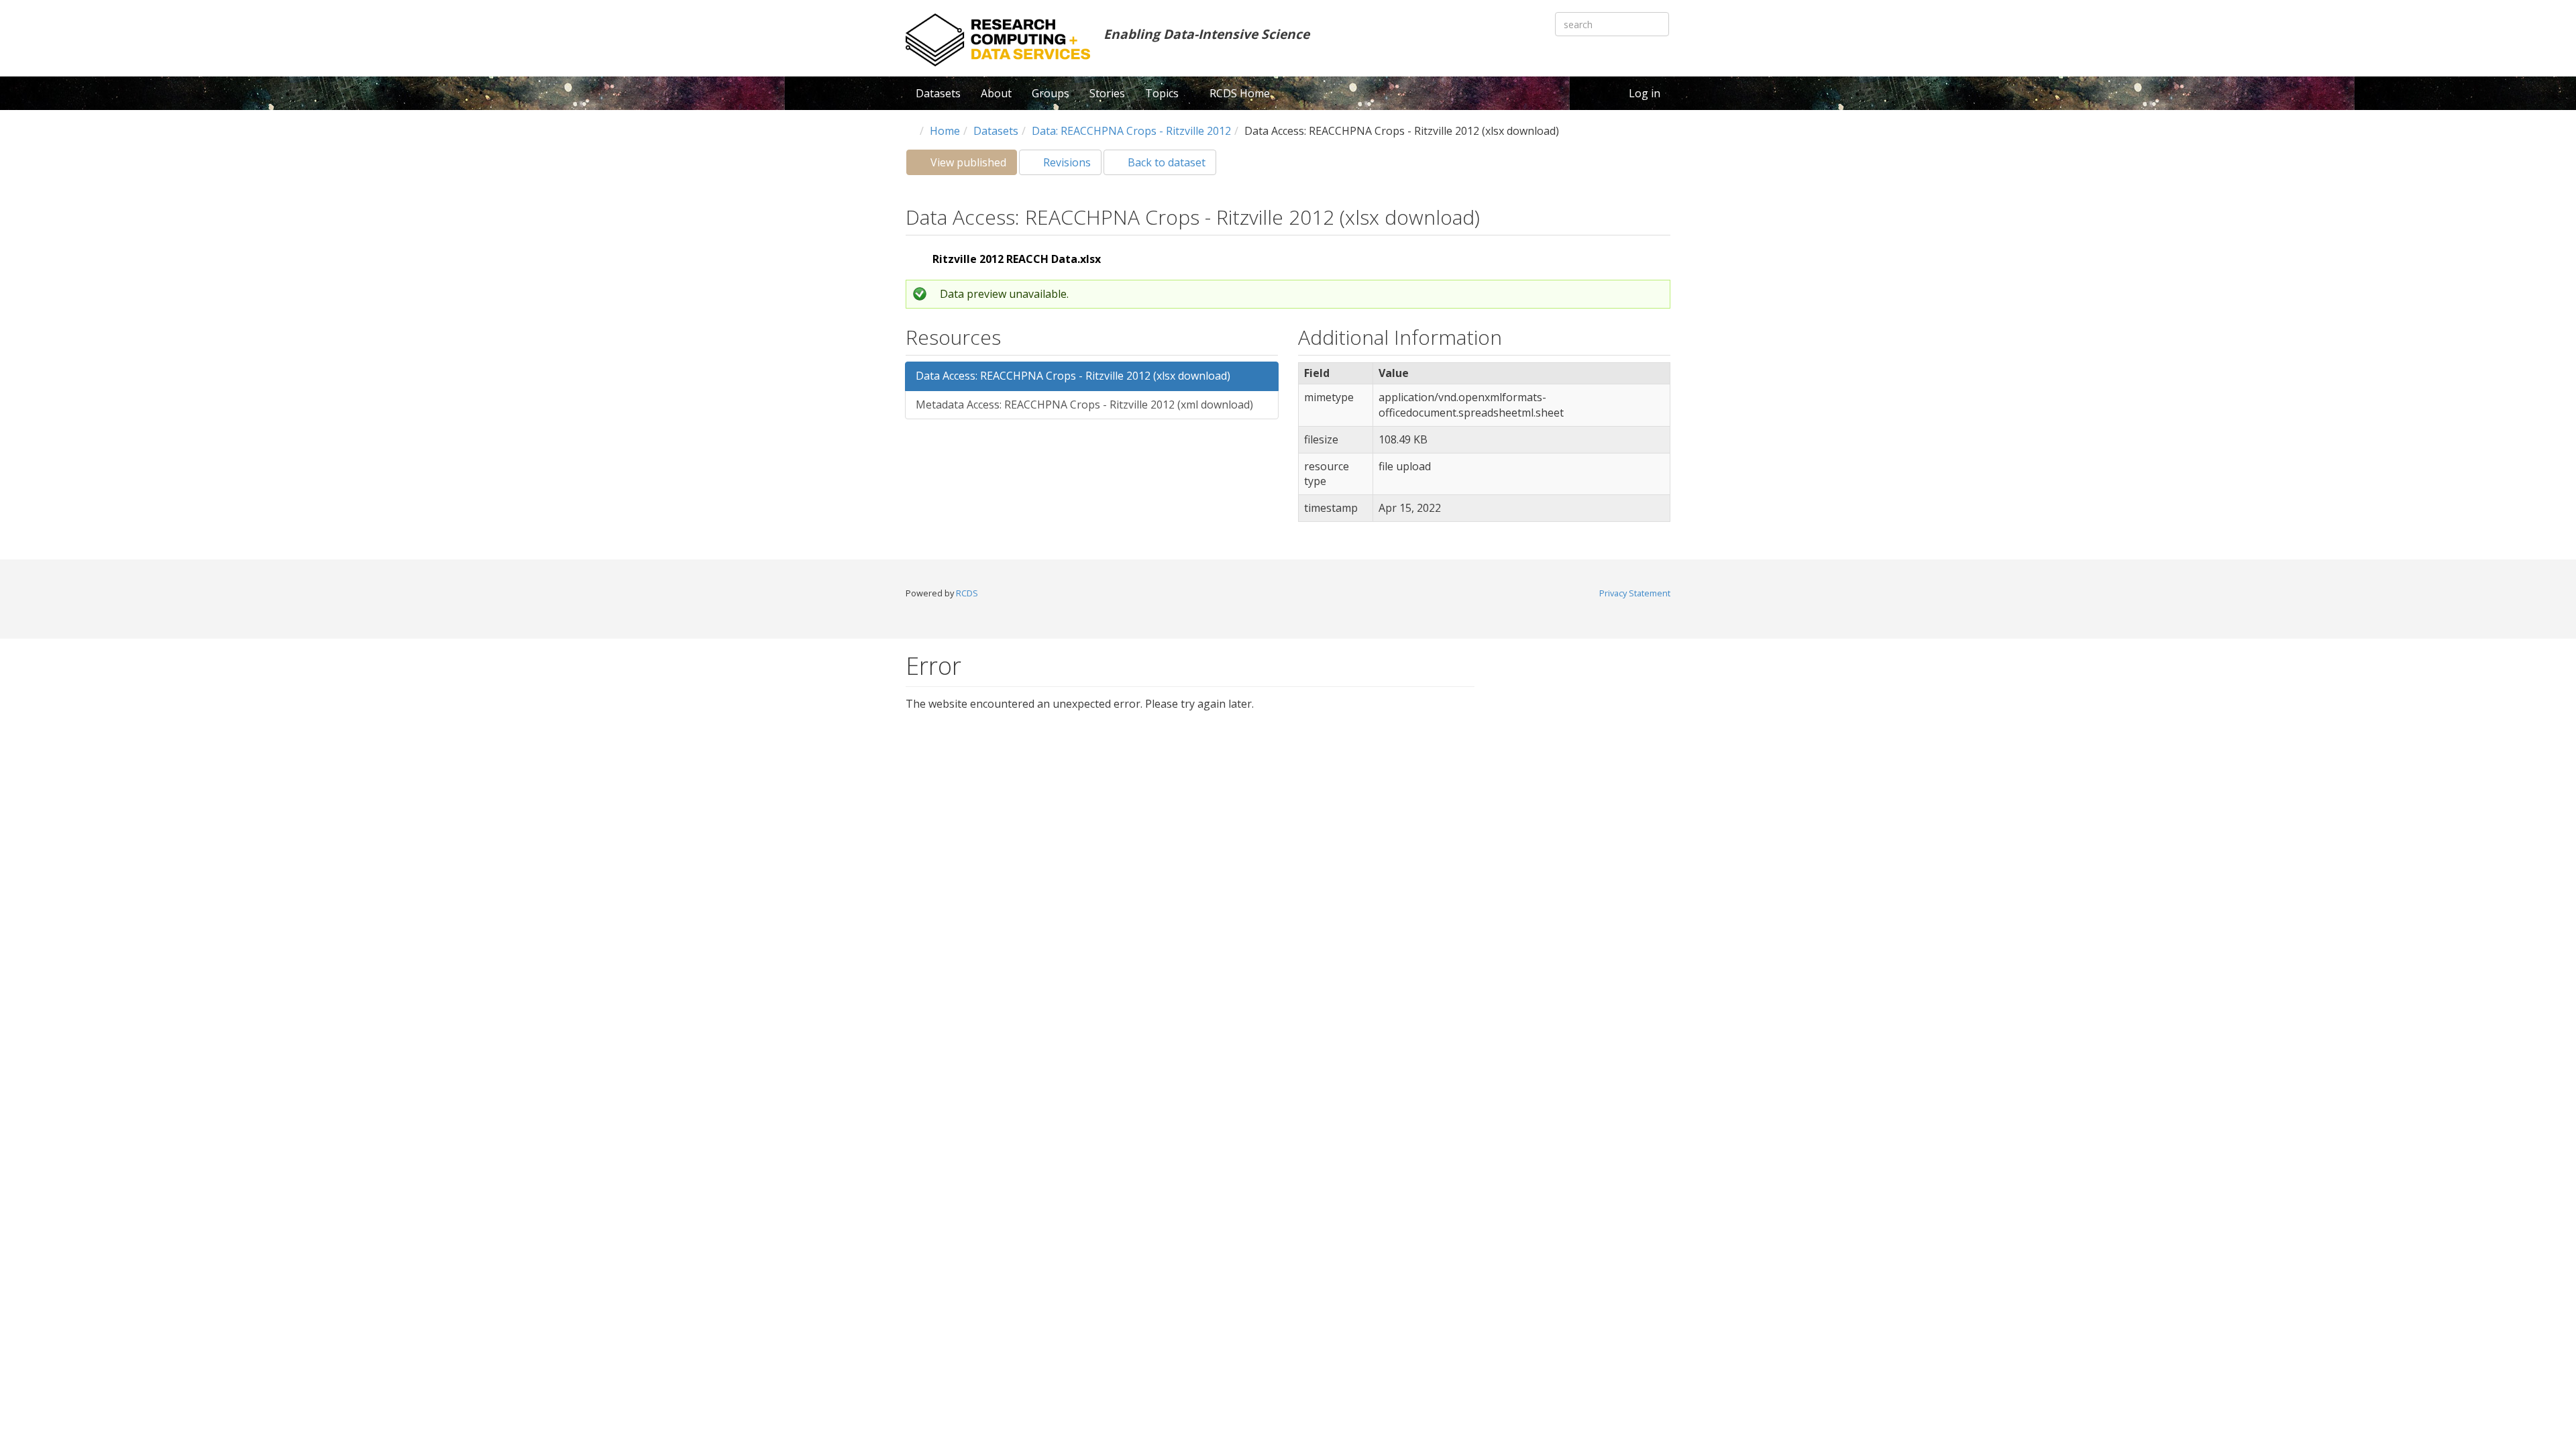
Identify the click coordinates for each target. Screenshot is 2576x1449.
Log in (1645, 93)
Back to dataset (1165, 162)
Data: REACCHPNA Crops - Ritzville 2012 (1131, 131)
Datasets (938, 93)
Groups (1051, 93)
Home (945, 131)
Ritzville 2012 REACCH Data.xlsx (1017, 259)
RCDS (967, 593)
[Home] (998, 40)
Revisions (1066, 162)
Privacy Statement (1635, 593)
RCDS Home (1240, 93)
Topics (1163, 93)
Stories (1107, 93)
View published (972, 165)
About (996, 93)
